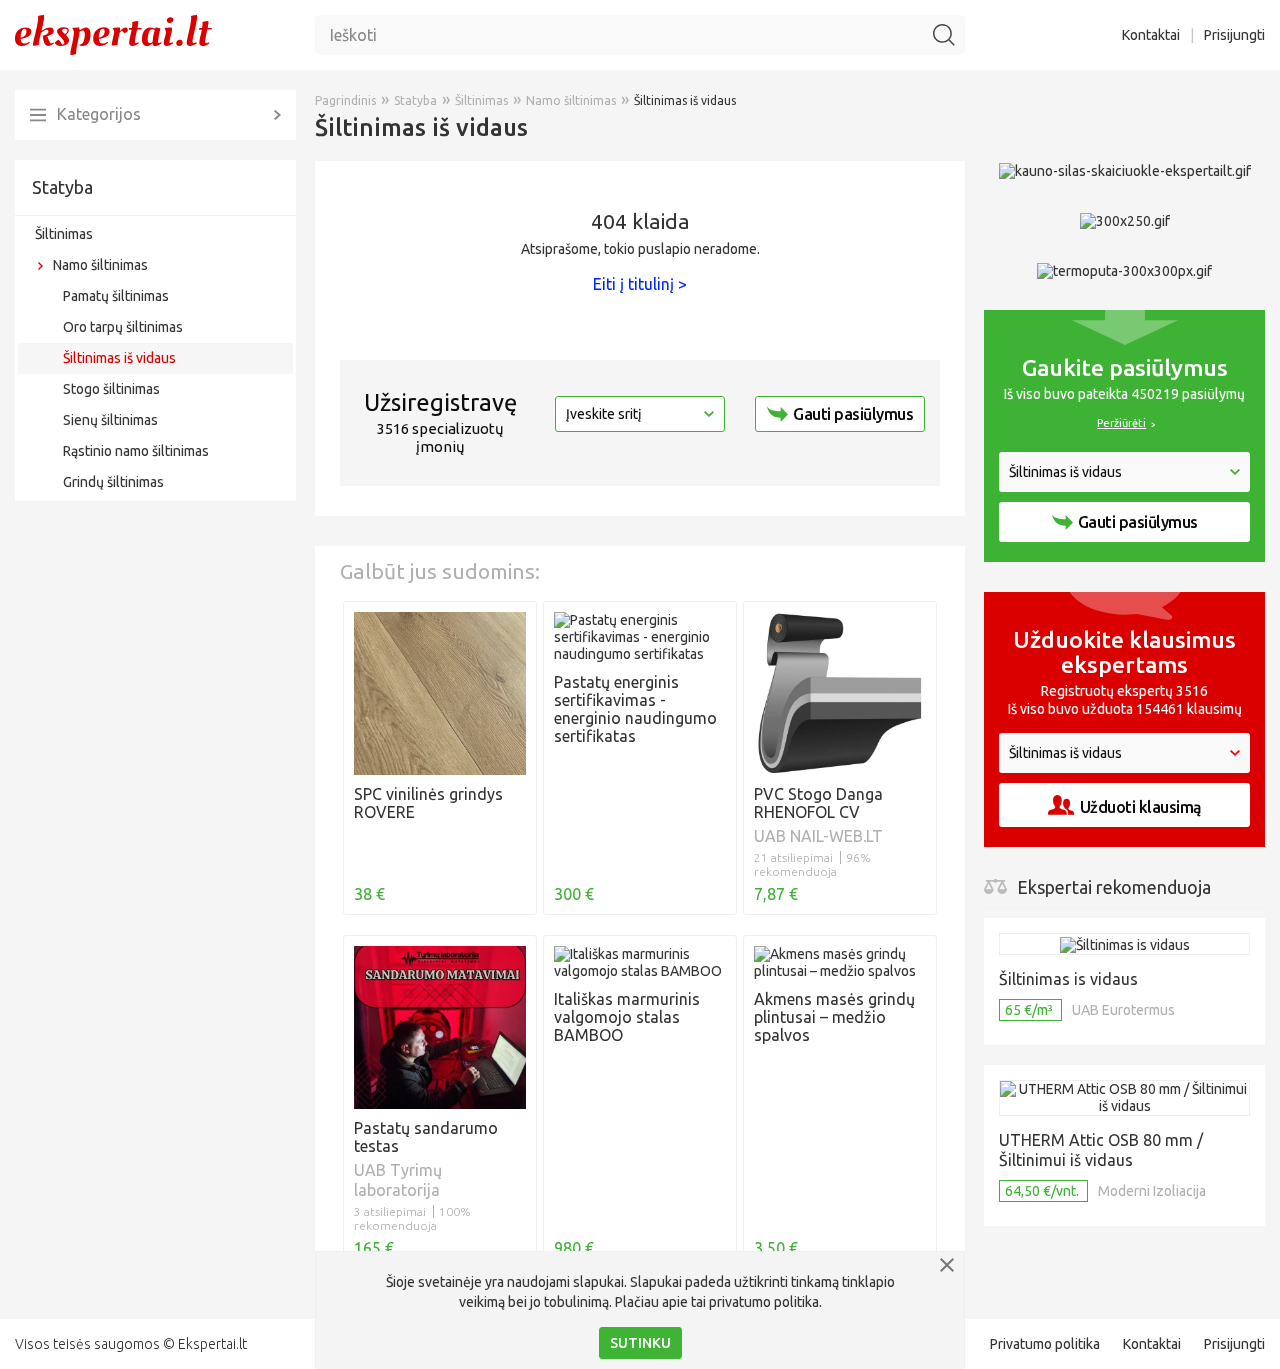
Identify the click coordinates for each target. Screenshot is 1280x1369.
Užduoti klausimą (1141, 807)
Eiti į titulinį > (640, 284)
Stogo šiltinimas (111, 389)
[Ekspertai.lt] (113, 34)
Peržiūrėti (1121, 423)
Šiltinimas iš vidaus (119, 358)
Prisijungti (1234, 35)
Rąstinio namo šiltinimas (136, 451)
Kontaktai (1151, 35)
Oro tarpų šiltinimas (123, 327)
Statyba (62, 187)
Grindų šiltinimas (113, 482)
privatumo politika (764, 1302)
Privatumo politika (1045, 1344)
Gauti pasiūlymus (853, 414)
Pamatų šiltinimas (116, 296)
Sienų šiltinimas (110, 420)
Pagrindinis (345, 100)
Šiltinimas (64, 234)
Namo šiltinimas (100, 265)
